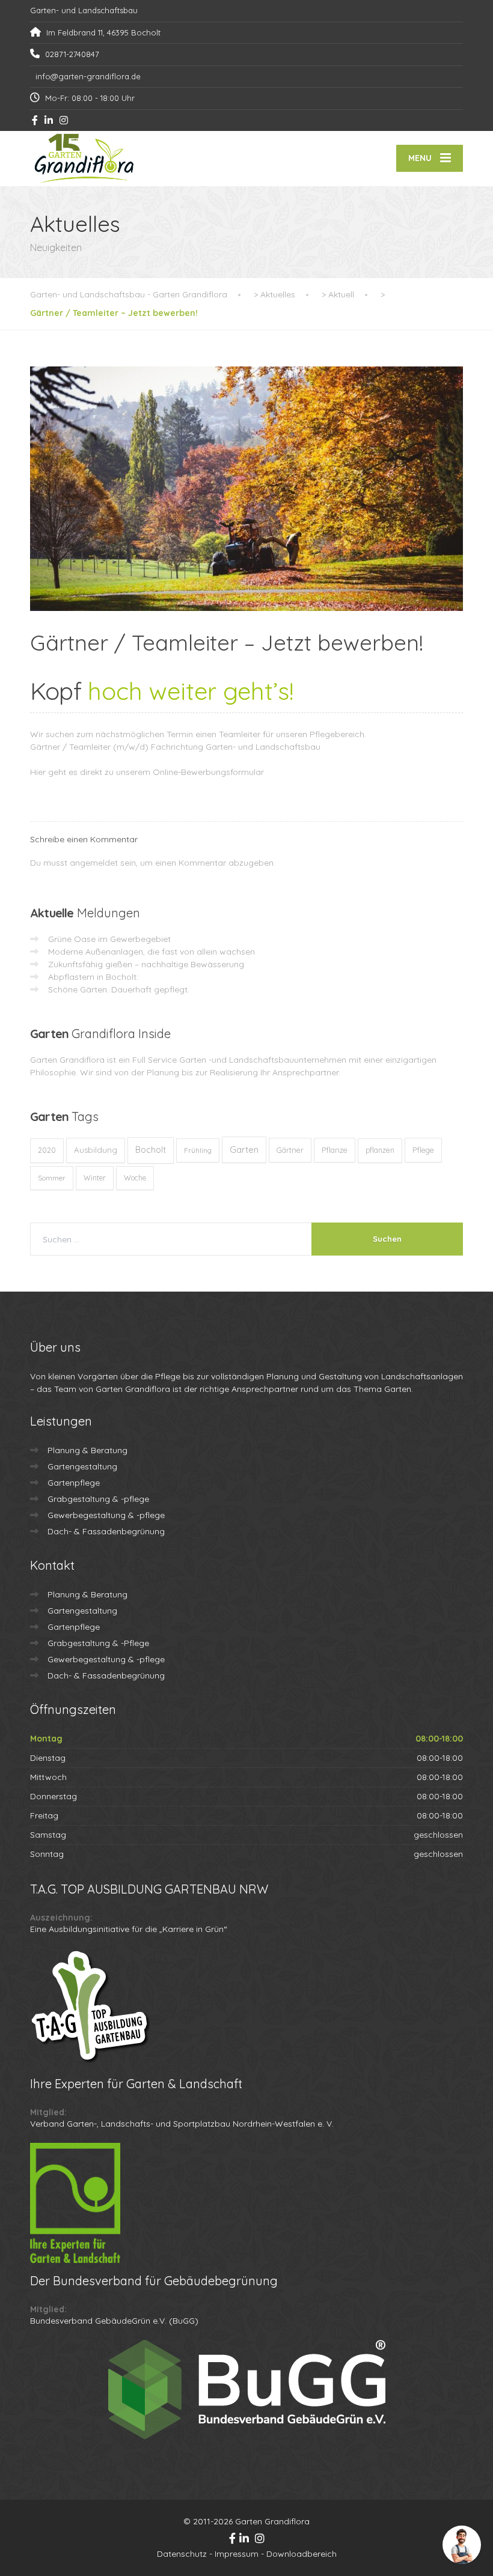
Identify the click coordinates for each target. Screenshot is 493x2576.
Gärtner (290, 1150)
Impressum (237, 2554)
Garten (244, 1150)
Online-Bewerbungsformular (208, 772)
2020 (47, 1150)
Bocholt (151, 1150)
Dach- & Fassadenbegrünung (106, 1531)
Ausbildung (96, 1150)
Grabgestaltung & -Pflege (98, 1643)
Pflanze (335, 1150)
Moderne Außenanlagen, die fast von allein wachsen (152, 952)
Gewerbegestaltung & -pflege (106, 1515)
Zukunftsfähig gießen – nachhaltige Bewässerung (146, 964)
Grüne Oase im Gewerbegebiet (109, 939)
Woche (135, 1178)
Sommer (52, 1178)
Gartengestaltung (82, 1466)
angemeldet (94, 863)
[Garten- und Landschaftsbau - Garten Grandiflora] (84, 159)
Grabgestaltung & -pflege (98, 1499)
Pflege (423, 1150)
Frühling (198, 1150)
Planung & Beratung (87, 1450)
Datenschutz (182, 2554)
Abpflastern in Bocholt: (93, 977)
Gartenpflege (74, 1483)
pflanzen (380, 1150)
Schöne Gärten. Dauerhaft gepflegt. (119, 989)
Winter (95, 1178)
